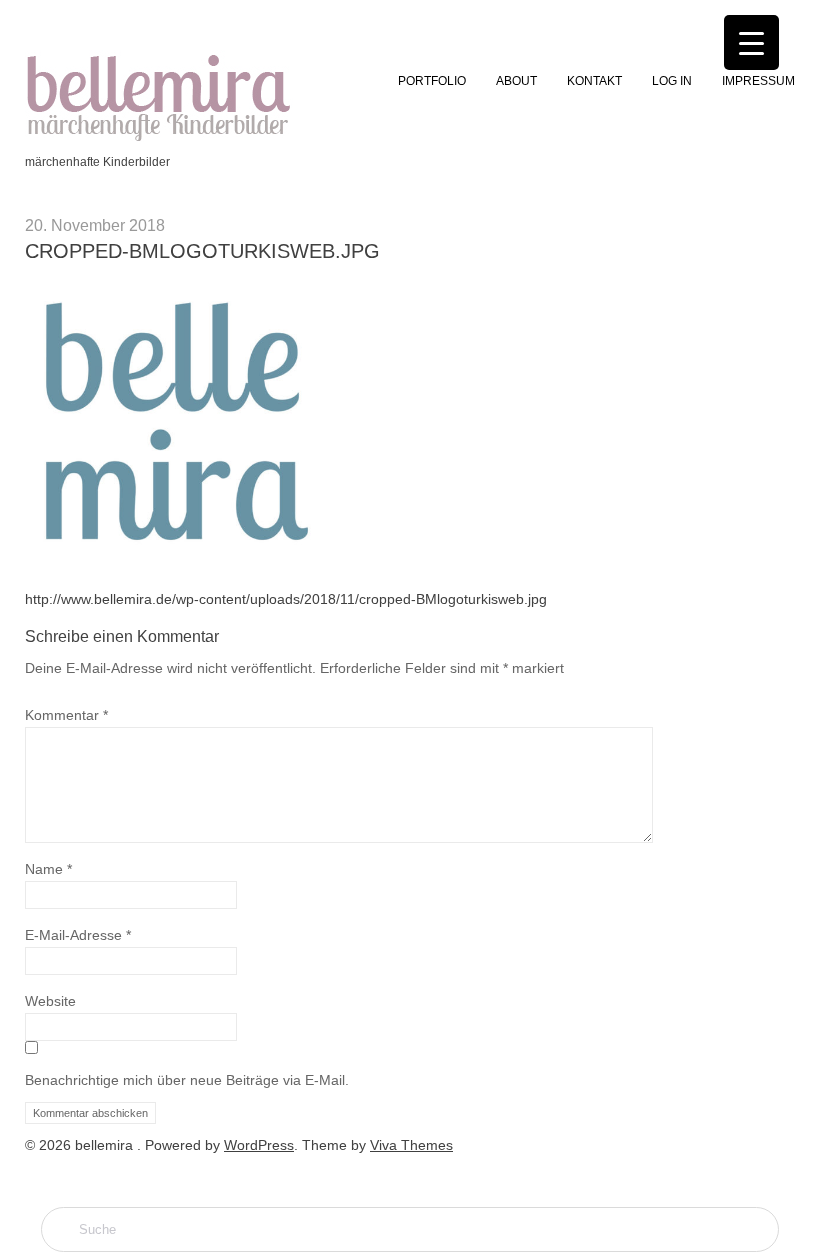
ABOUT (516, 81)
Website (50, 1001)
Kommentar (66, 715)
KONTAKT (594, 81)
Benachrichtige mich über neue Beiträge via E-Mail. (187, 1080)
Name (48, 869)
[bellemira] (159, 139)
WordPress (259, 1145)
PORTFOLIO (432, 81)
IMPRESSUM (758, 81)
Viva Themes (411, 1145)
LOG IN (672, 81)
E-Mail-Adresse (78, 935)
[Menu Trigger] (751, 42)
